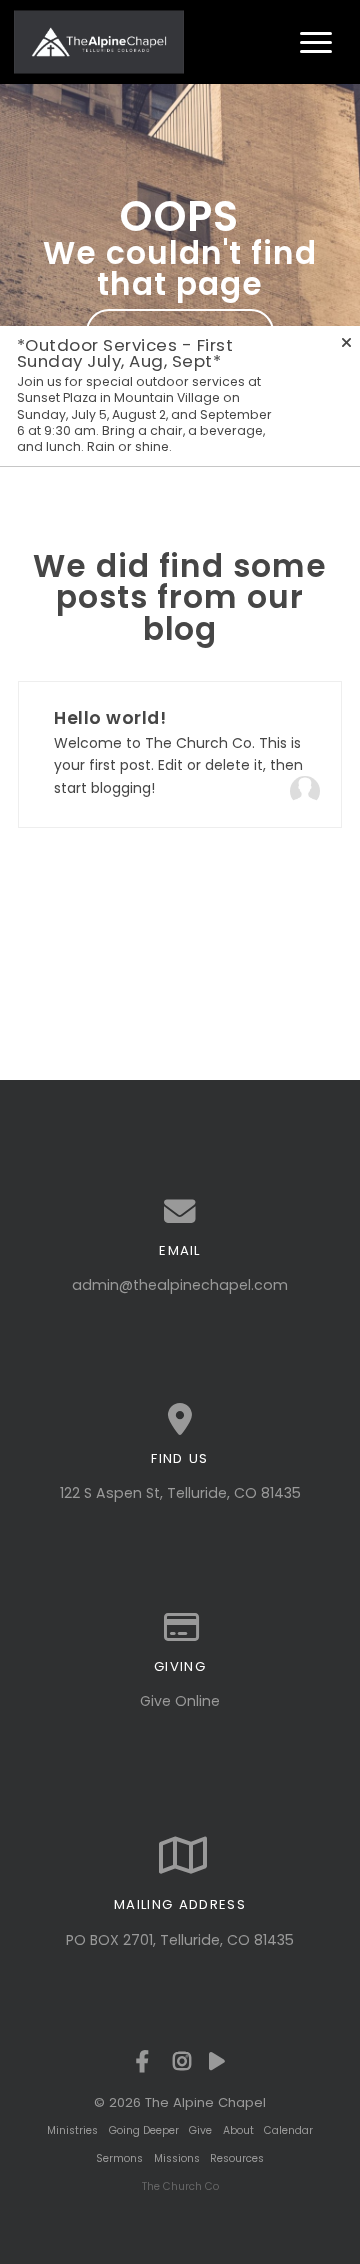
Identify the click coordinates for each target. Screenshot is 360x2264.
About (238, 2130)
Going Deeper (144, 2130)
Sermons (119, 2158)
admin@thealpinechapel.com (180, 1285)
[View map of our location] (180, 1420)
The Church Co (180, 2186)
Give (200, 2130)
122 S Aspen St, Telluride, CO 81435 (180, 1493)
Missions (177, 2158)
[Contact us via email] (180, 1212)
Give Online (180, 1701)
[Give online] (180, 1628)
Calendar (288, 2130)
